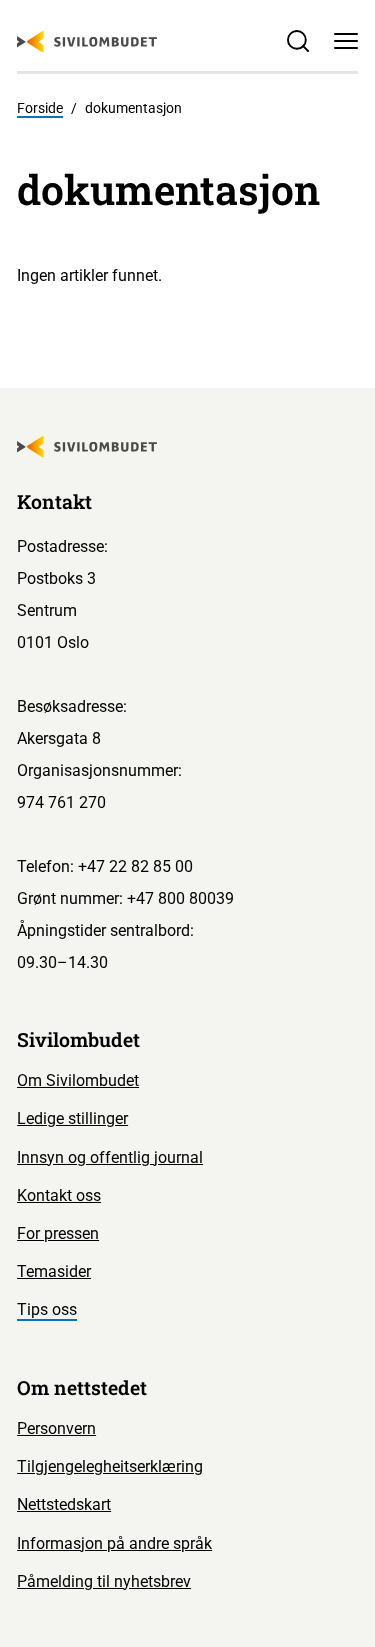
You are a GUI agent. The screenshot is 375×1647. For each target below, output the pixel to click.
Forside (40, 108)
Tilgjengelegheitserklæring (110, 1466)
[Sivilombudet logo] (87, 42)
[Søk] (298, 41)
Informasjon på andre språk (114, 1543)
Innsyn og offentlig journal (110, 1157)
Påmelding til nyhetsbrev (104, 1581)
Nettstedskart (64, 1504)
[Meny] (346, 41)
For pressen (58, 1233)
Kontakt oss (59, 1195)
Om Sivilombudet (78, 1080)
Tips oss (47, 1309)
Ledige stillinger (72, 1118)
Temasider (54, 1271)
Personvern (56, 1428)
